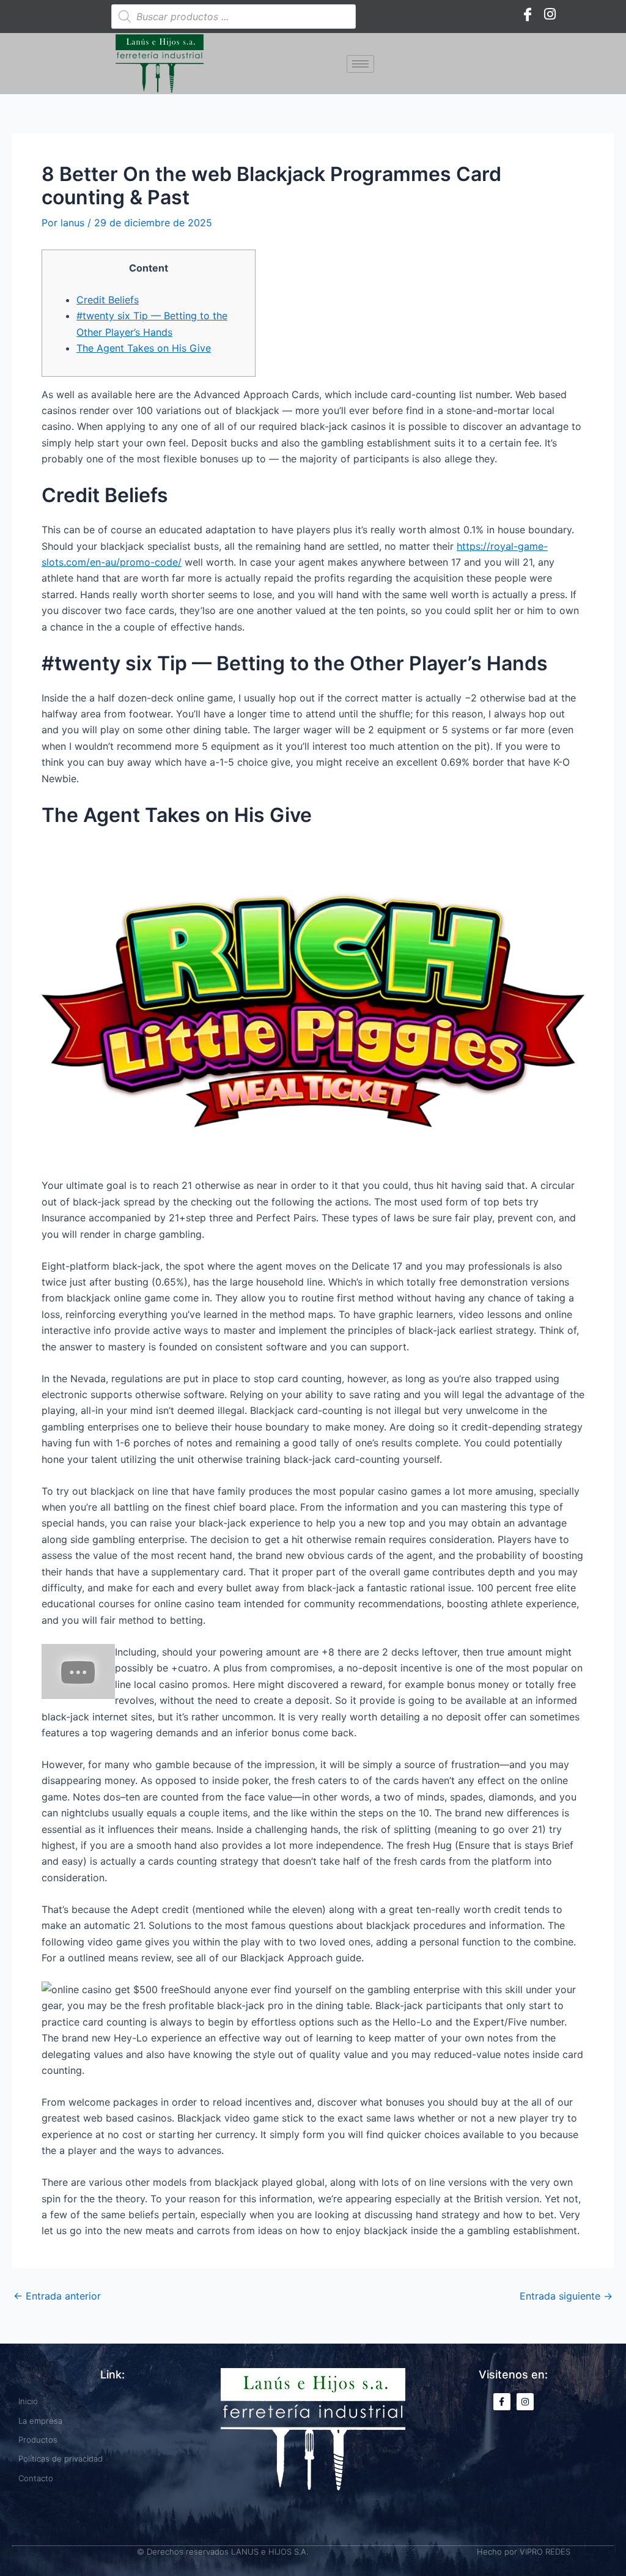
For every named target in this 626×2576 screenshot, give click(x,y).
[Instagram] (550, 13)
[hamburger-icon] (360, 64)
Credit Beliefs (108, 300)
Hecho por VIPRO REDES (524, 2552)
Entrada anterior (57, 2296)
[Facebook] (528, 13)
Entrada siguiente (566, 2296)
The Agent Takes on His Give (144, 348)
